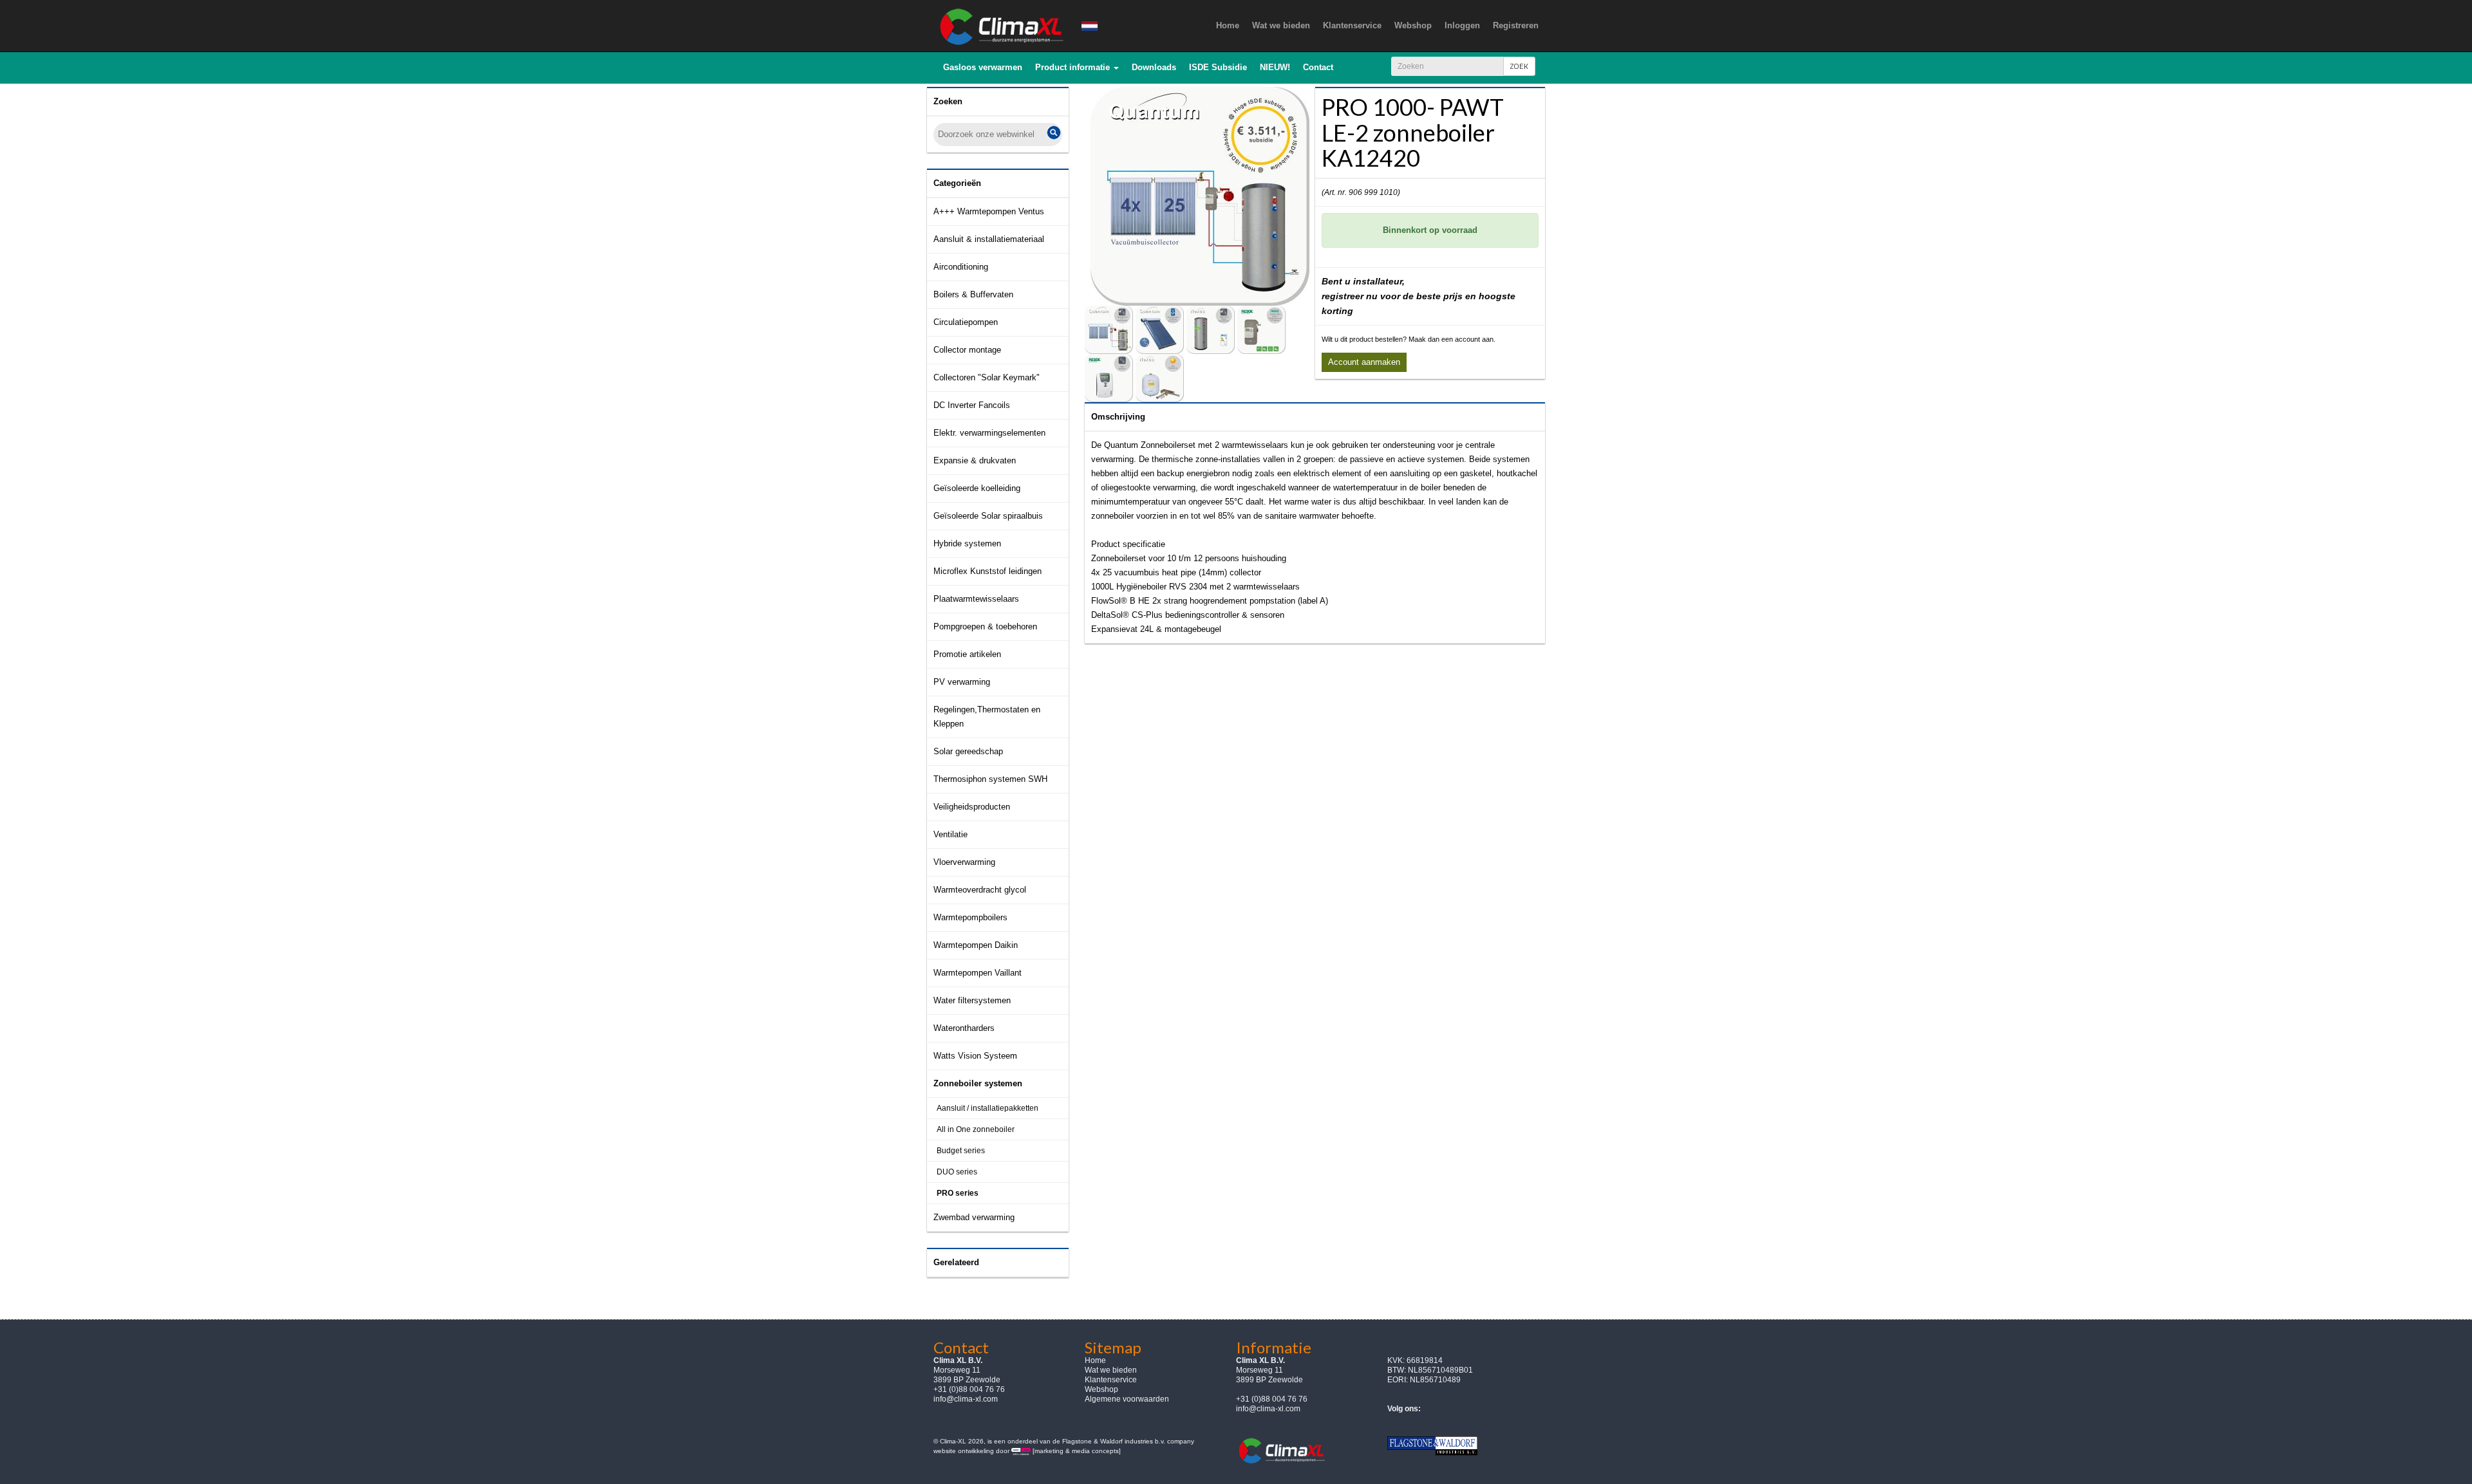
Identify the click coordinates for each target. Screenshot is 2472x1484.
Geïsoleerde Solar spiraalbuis (988, 516)
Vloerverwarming (964, 862)
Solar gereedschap (968, 751)
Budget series (961, 1151)
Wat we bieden (1111, 1370)
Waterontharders (964, 1028)
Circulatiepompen (966, 322)
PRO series (958, 1193)
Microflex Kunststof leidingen (988, 571)
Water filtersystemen (972, 1000)
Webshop (1101, 1389)
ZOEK (1519, 66)
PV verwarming (962, 682)
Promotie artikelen (967, 654)
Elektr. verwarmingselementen (989, 433)
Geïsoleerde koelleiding (977, 488)
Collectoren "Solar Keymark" (987, 377)
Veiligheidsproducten (972, 807)
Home (1095, 1360)
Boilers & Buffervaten (973, 294)
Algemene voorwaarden (1127, 1399)
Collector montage (967, 350)
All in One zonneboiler (976, 1129)
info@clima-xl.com (966, 1399)
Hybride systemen (967, 543)
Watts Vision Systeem (975, 1056)
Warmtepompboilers (970, 917)
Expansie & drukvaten (975, 460)
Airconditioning (961, 267)
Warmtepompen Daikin (976, 945)
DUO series (957, 1172)
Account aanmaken (1364, 362)
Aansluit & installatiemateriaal (989, 239)
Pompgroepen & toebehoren (985, 626)
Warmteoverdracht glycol (980, 890)
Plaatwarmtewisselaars (976, 599)
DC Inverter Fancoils (972, 405)
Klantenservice (1111, 1380)
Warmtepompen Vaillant (978, 973)
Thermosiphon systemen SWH (990, 779)
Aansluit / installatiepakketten (988, 1108)
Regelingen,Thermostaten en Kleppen (987, 717)
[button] (1077, 68)
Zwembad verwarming (974, 1217)
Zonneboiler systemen (978, 1083)
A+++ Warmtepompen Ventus (989, 211)
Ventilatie (950, 834)
